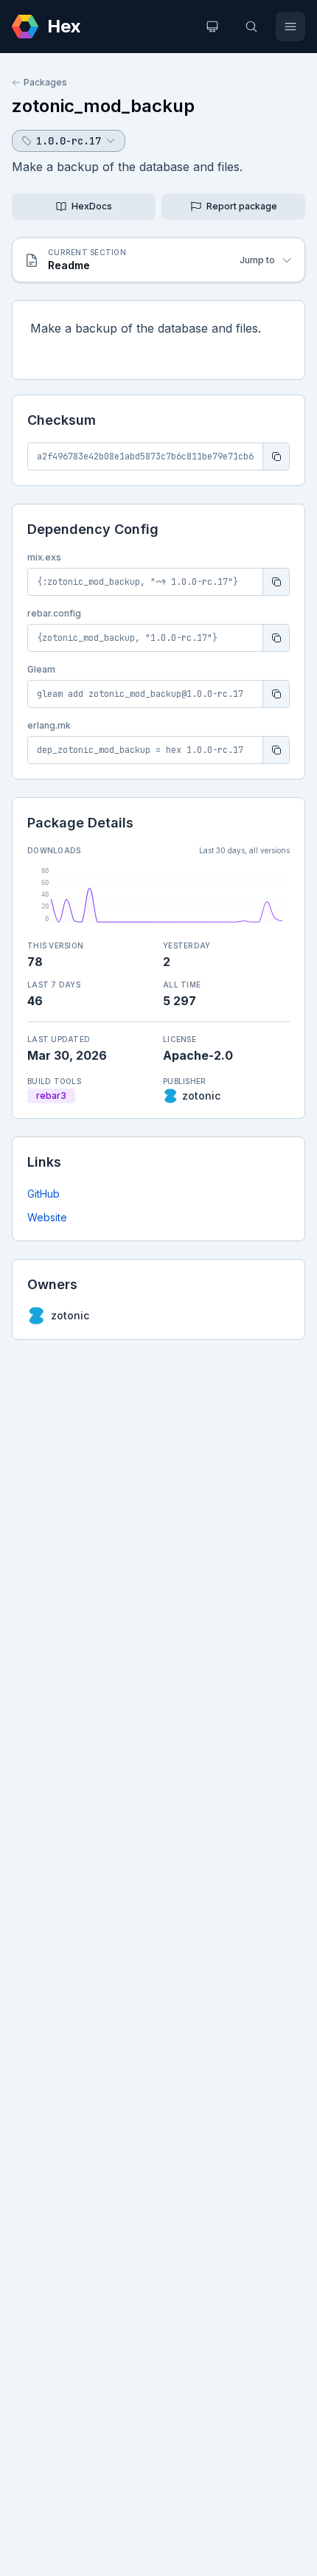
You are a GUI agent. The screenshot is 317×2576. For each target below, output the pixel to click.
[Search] (251, 27)
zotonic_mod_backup (103, 106)
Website (47, 1217)
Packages (45, 82)
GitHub (43, 1194)
